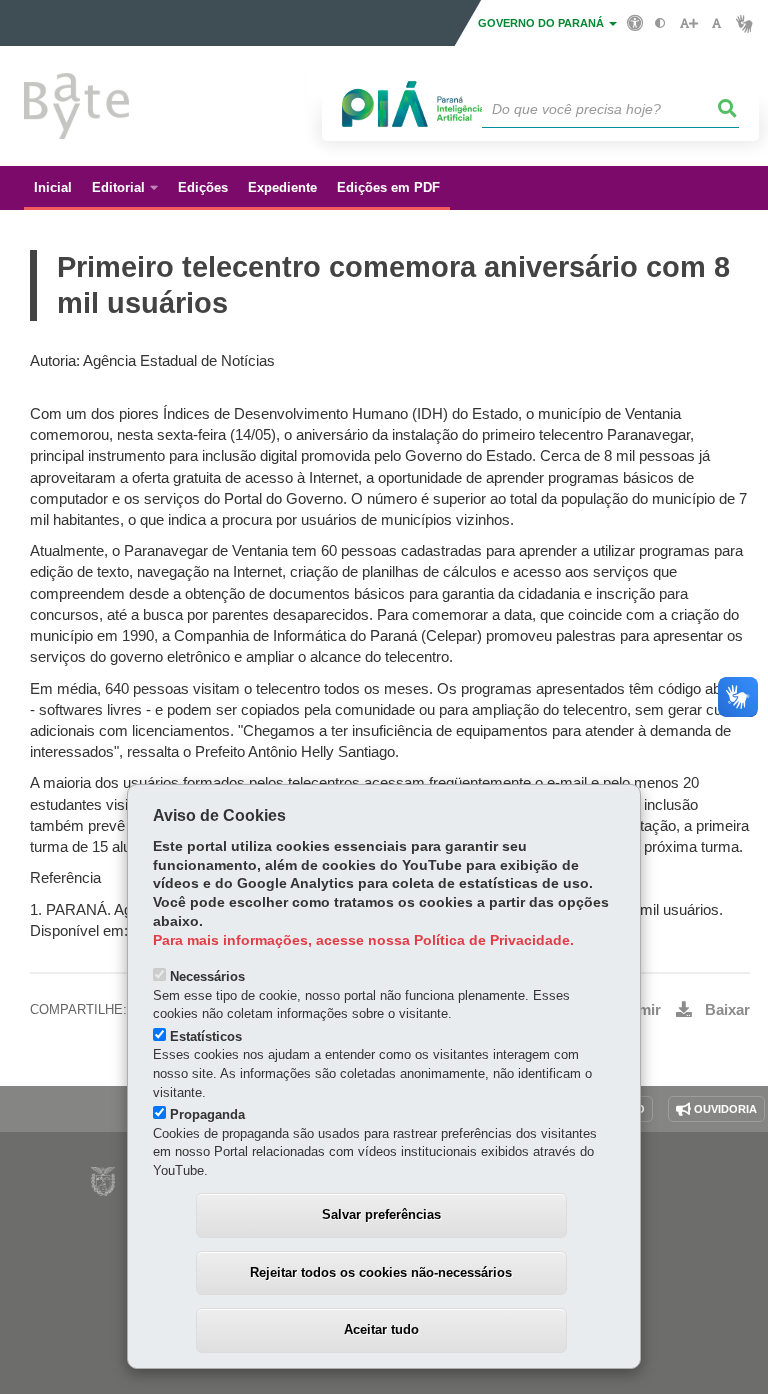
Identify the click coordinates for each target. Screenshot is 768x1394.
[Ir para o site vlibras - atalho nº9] (744, 23)
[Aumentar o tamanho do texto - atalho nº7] (688, 23)
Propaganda (207, 1114)
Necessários (207, 976)
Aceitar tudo (381, 1329)
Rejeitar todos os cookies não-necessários (381, 1272)
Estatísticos (206, 1036)
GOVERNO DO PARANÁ (542, 23)
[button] (728, 109)
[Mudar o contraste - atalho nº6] (660, 23)
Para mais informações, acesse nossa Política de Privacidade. (363, 940)
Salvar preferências (381, 1214)
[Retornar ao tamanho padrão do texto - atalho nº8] (716, 23)
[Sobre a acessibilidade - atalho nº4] (635, 22)
